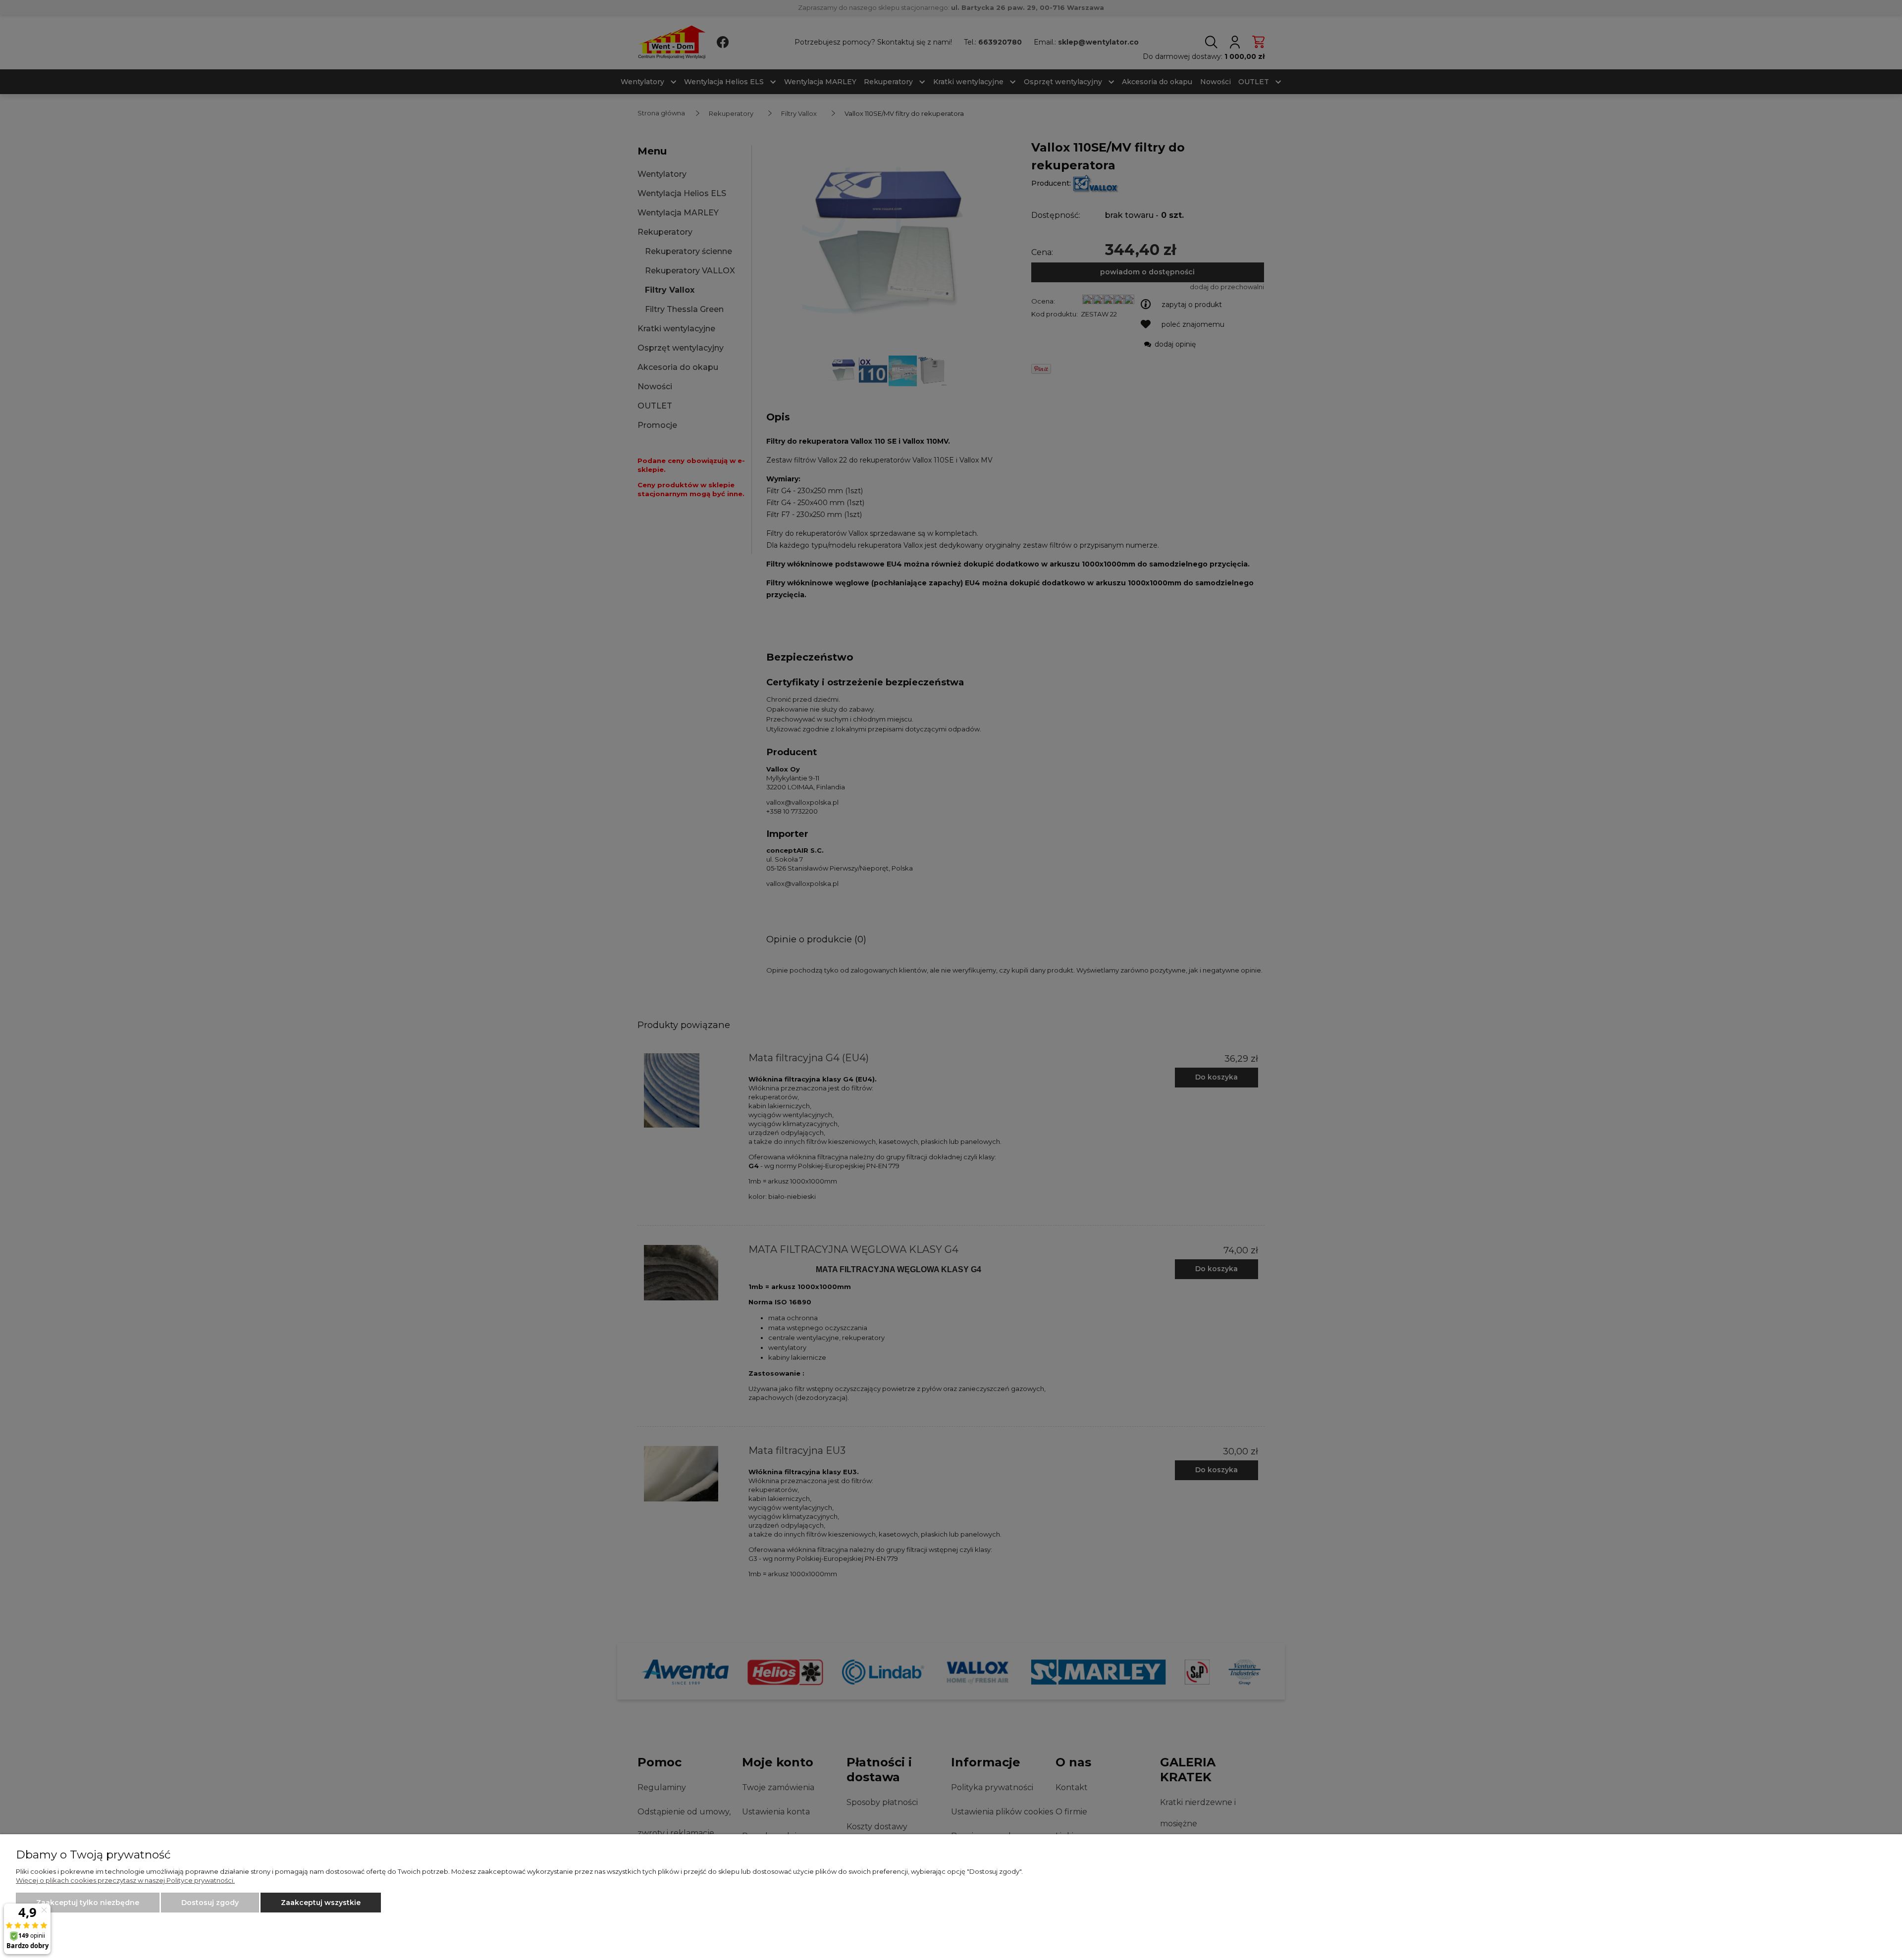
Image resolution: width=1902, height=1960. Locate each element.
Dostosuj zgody (210, 1903)
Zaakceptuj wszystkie (321, 1903)
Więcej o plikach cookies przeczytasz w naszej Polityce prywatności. (125, 1880)
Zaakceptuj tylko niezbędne (88, 1903)
